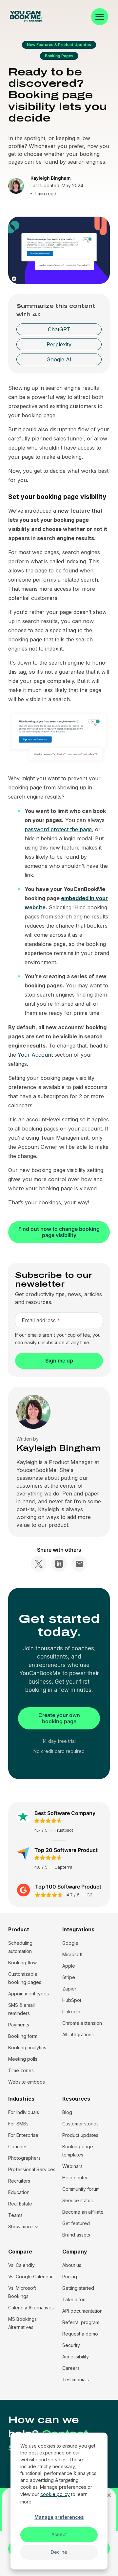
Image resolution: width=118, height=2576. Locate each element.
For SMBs (18, 2124)
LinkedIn (71, 2012)
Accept (59, 2534)
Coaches (18, 2147)
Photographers (24, 2158)
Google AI (59, 359)
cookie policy (55, 2494)
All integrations (78, 2034)
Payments (19, 2025)
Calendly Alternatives (31, 2308)
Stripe (69, 1977)
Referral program (81, 2322)
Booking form (23, 2036)
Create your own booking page (59, 1718)
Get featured (76, 2223)
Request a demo (80, 2334)
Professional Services (32, 2169)
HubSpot (72, 2000)
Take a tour (75, 2299)
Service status (78, 2200)
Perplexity (59, 344)
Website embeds (27, 2082)
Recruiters (19, 2181)
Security (71, 2345)
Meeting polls (23, 2059)
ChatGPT (59, 329)
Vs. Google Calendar (30, 2277)
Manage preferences (59, 2517)
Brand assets (76, 2235)
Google (70, 1943)
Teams (15, 2215)
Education (19, 2192)
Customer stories (80, 2124)
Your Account (35, 1055)
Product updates (80, 2135)
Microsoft (72, 1954)
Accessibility (76, 2357)
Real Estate (20, 2204)
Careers (71, 2368)
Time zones (21, 2070)
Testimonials (76, 2379)
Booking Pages (59, 56)
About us (72, 2265)
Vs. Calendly (21, 2265)
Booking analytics (27, 2048)
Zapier (69, 1989)
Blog (67, 2112)
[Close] (109, 2495)
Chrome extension (82, 2023)
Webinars (72, 2166)
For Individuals (24, 2112)
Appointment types (29, 1994)
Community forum (81, 2189)
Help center (75, 2178)
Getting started (78, 2288)
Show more (20, 2227)
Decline (59, 2552)
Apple (69, 1966)
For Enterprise (23, 2135)
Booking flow (22, 1963)
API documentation (82, 2311)
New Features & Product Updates (59, 45)
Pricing (70, 2277)
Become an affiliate (83, 2212)
